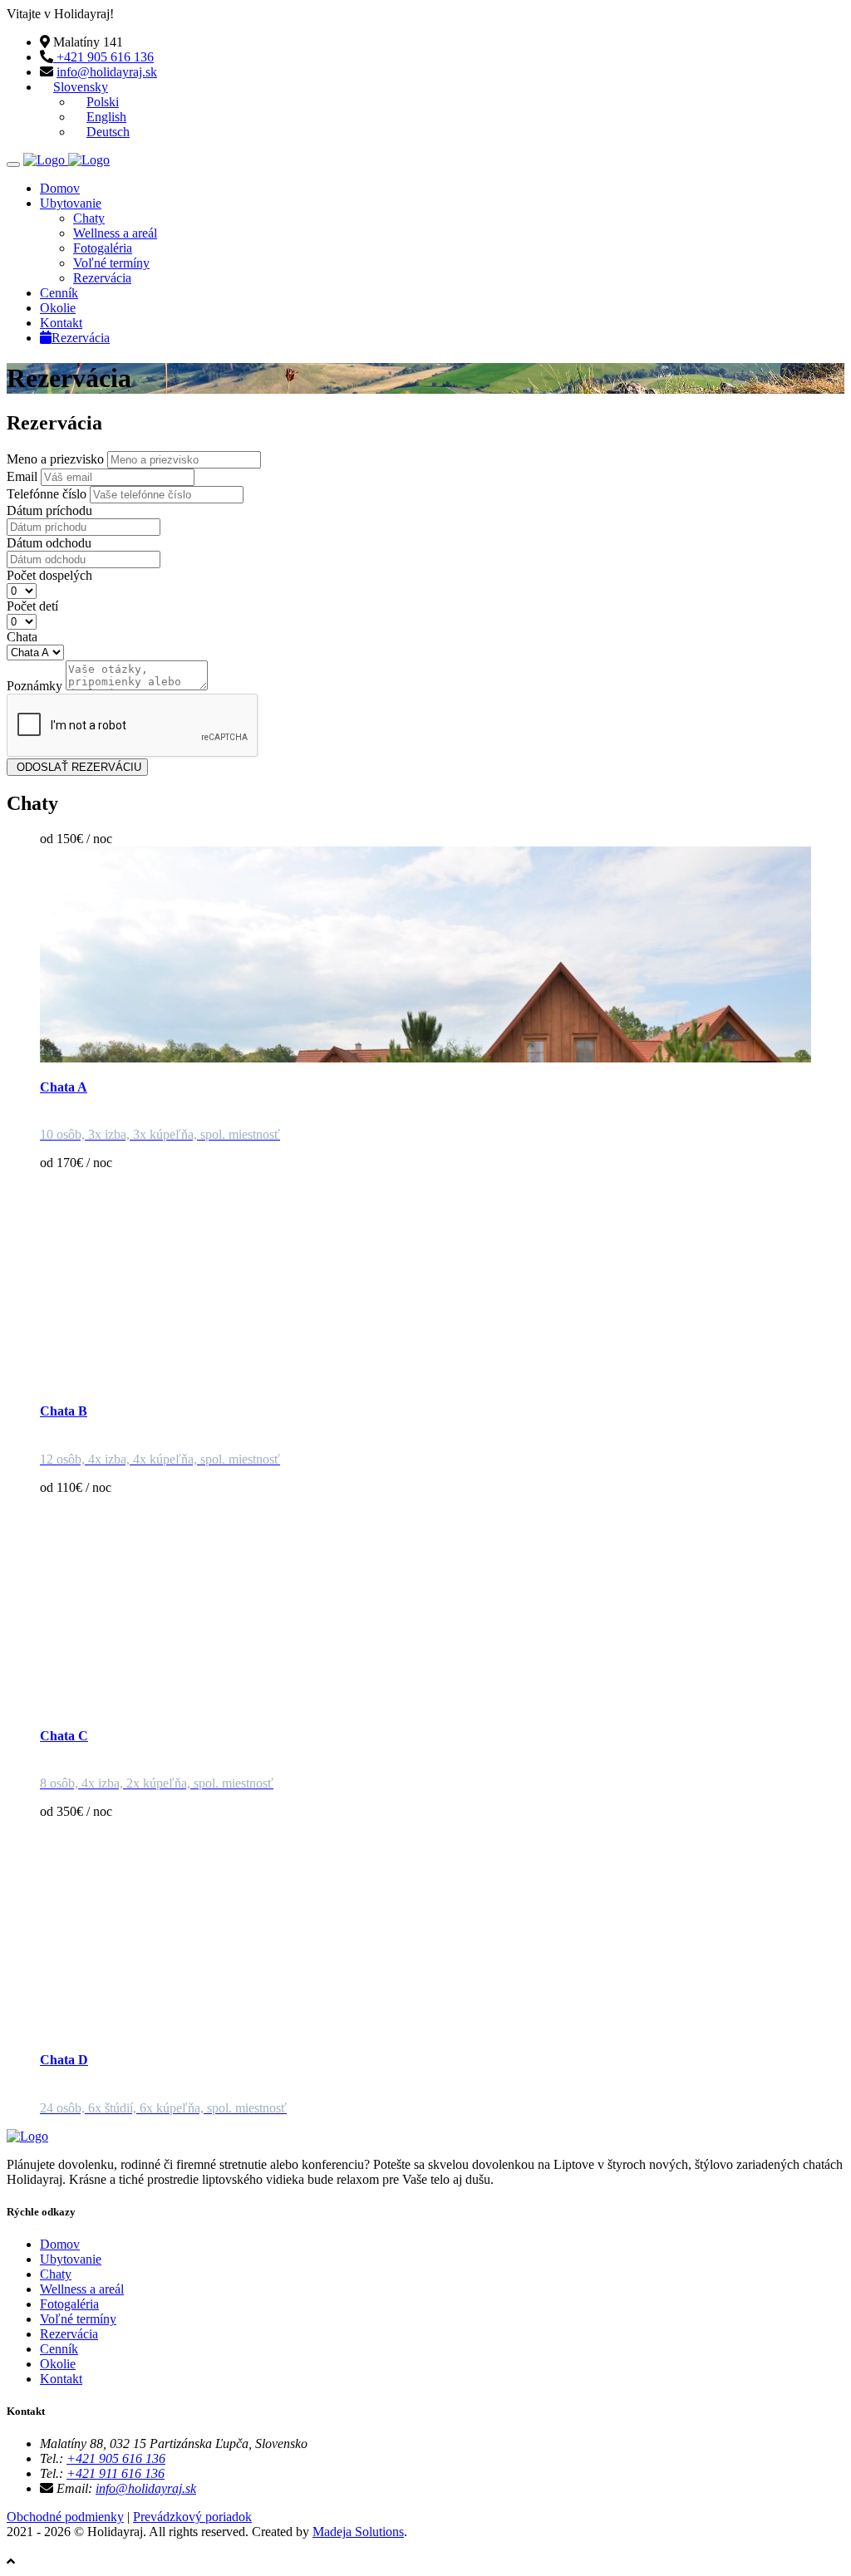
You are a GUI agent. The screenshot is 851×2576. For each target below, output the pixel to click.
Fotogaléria (103, 248)
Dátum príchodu (49, 510)
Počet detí (32, 606)
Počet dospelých (49, 575)
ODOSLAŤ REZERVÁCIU (77, 767)
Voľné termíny (111, 263)
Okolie (58, 308)
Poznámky (34, 686)
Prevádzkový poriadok (192, 2517)
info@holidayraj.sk (107, 72)
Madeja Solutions (358, 2532)
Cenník (59, 293)
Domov (60, 188)
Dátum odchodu (49, 543)
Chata (22, 637)
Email (22, 476)
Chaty (89, 218)
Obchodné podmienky (65, 2517)
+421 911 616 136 (116, 2473)
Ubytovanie (71, 203)
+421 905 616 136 (103, 57)
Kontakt (61, 323)
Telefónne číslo (47, 494)
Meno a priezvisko (55, 459)
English (106, 117)
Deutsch (108, 132)
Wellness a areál (115, 233)
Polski (103, 102)
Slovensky (81, 87)
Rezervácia (102, 278)
